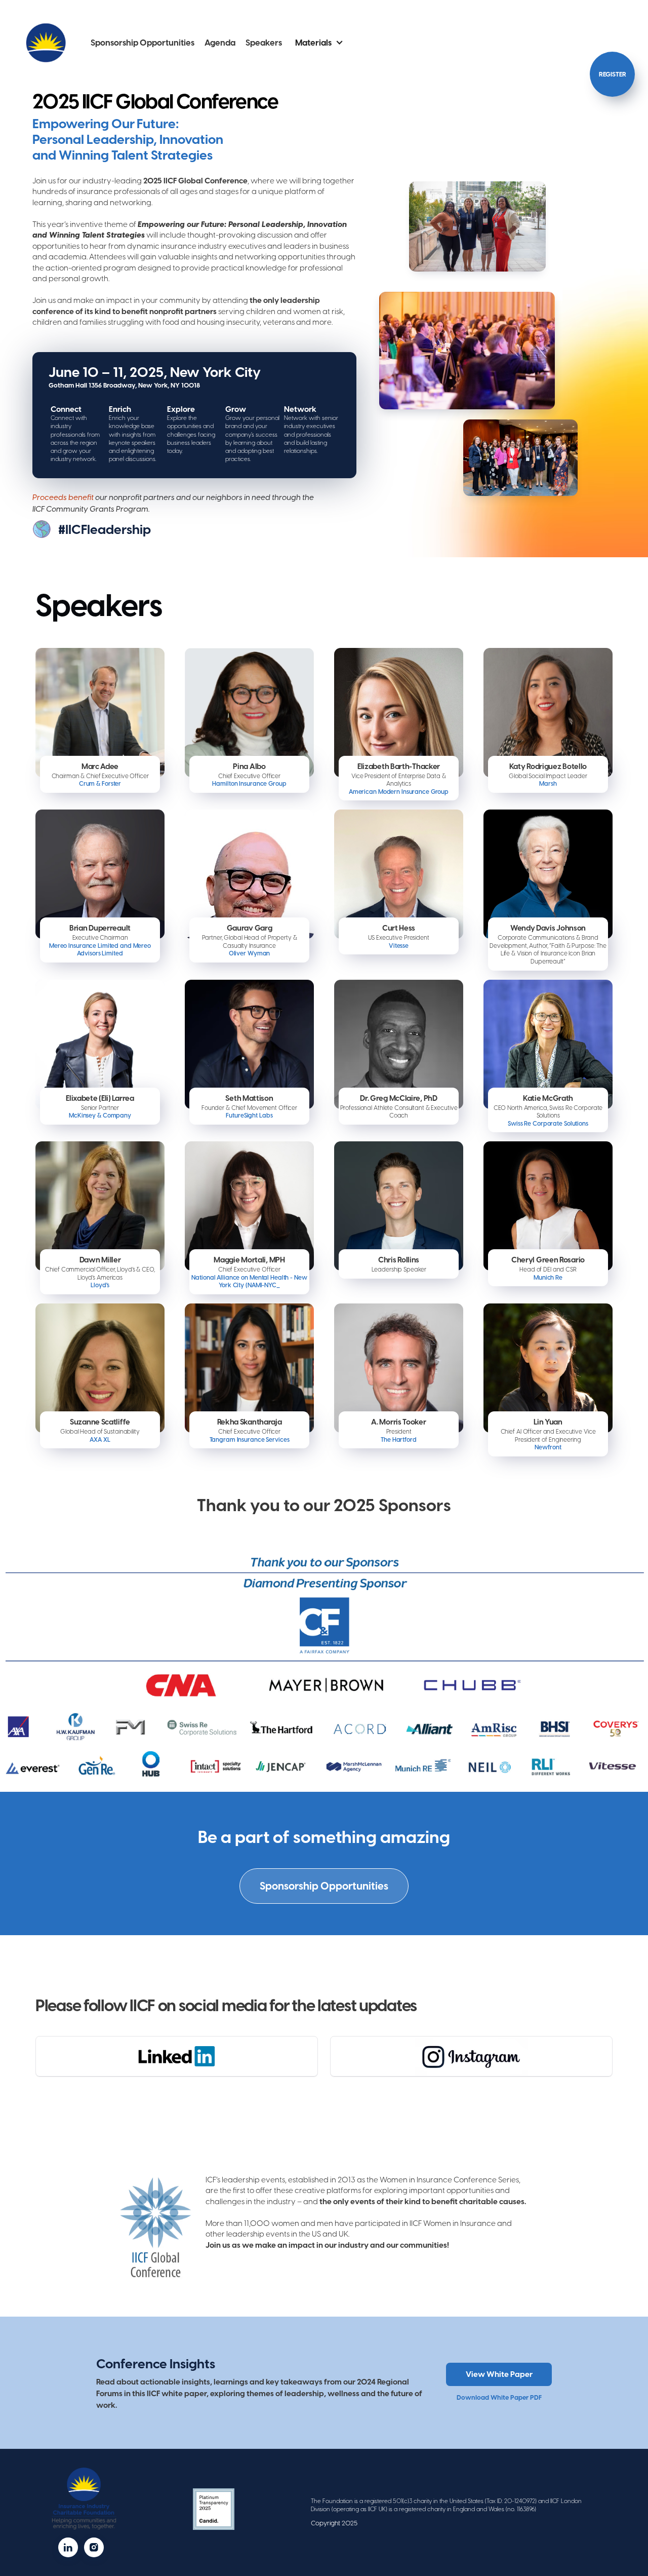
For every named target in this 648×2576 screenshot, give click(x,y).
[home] (46, 43)
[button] (319, 43)
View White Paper (499, 2374)
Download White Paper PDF (499, 2397)
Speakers (264, 43)
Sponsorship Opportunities (143, 43)
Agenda (220, 43)
